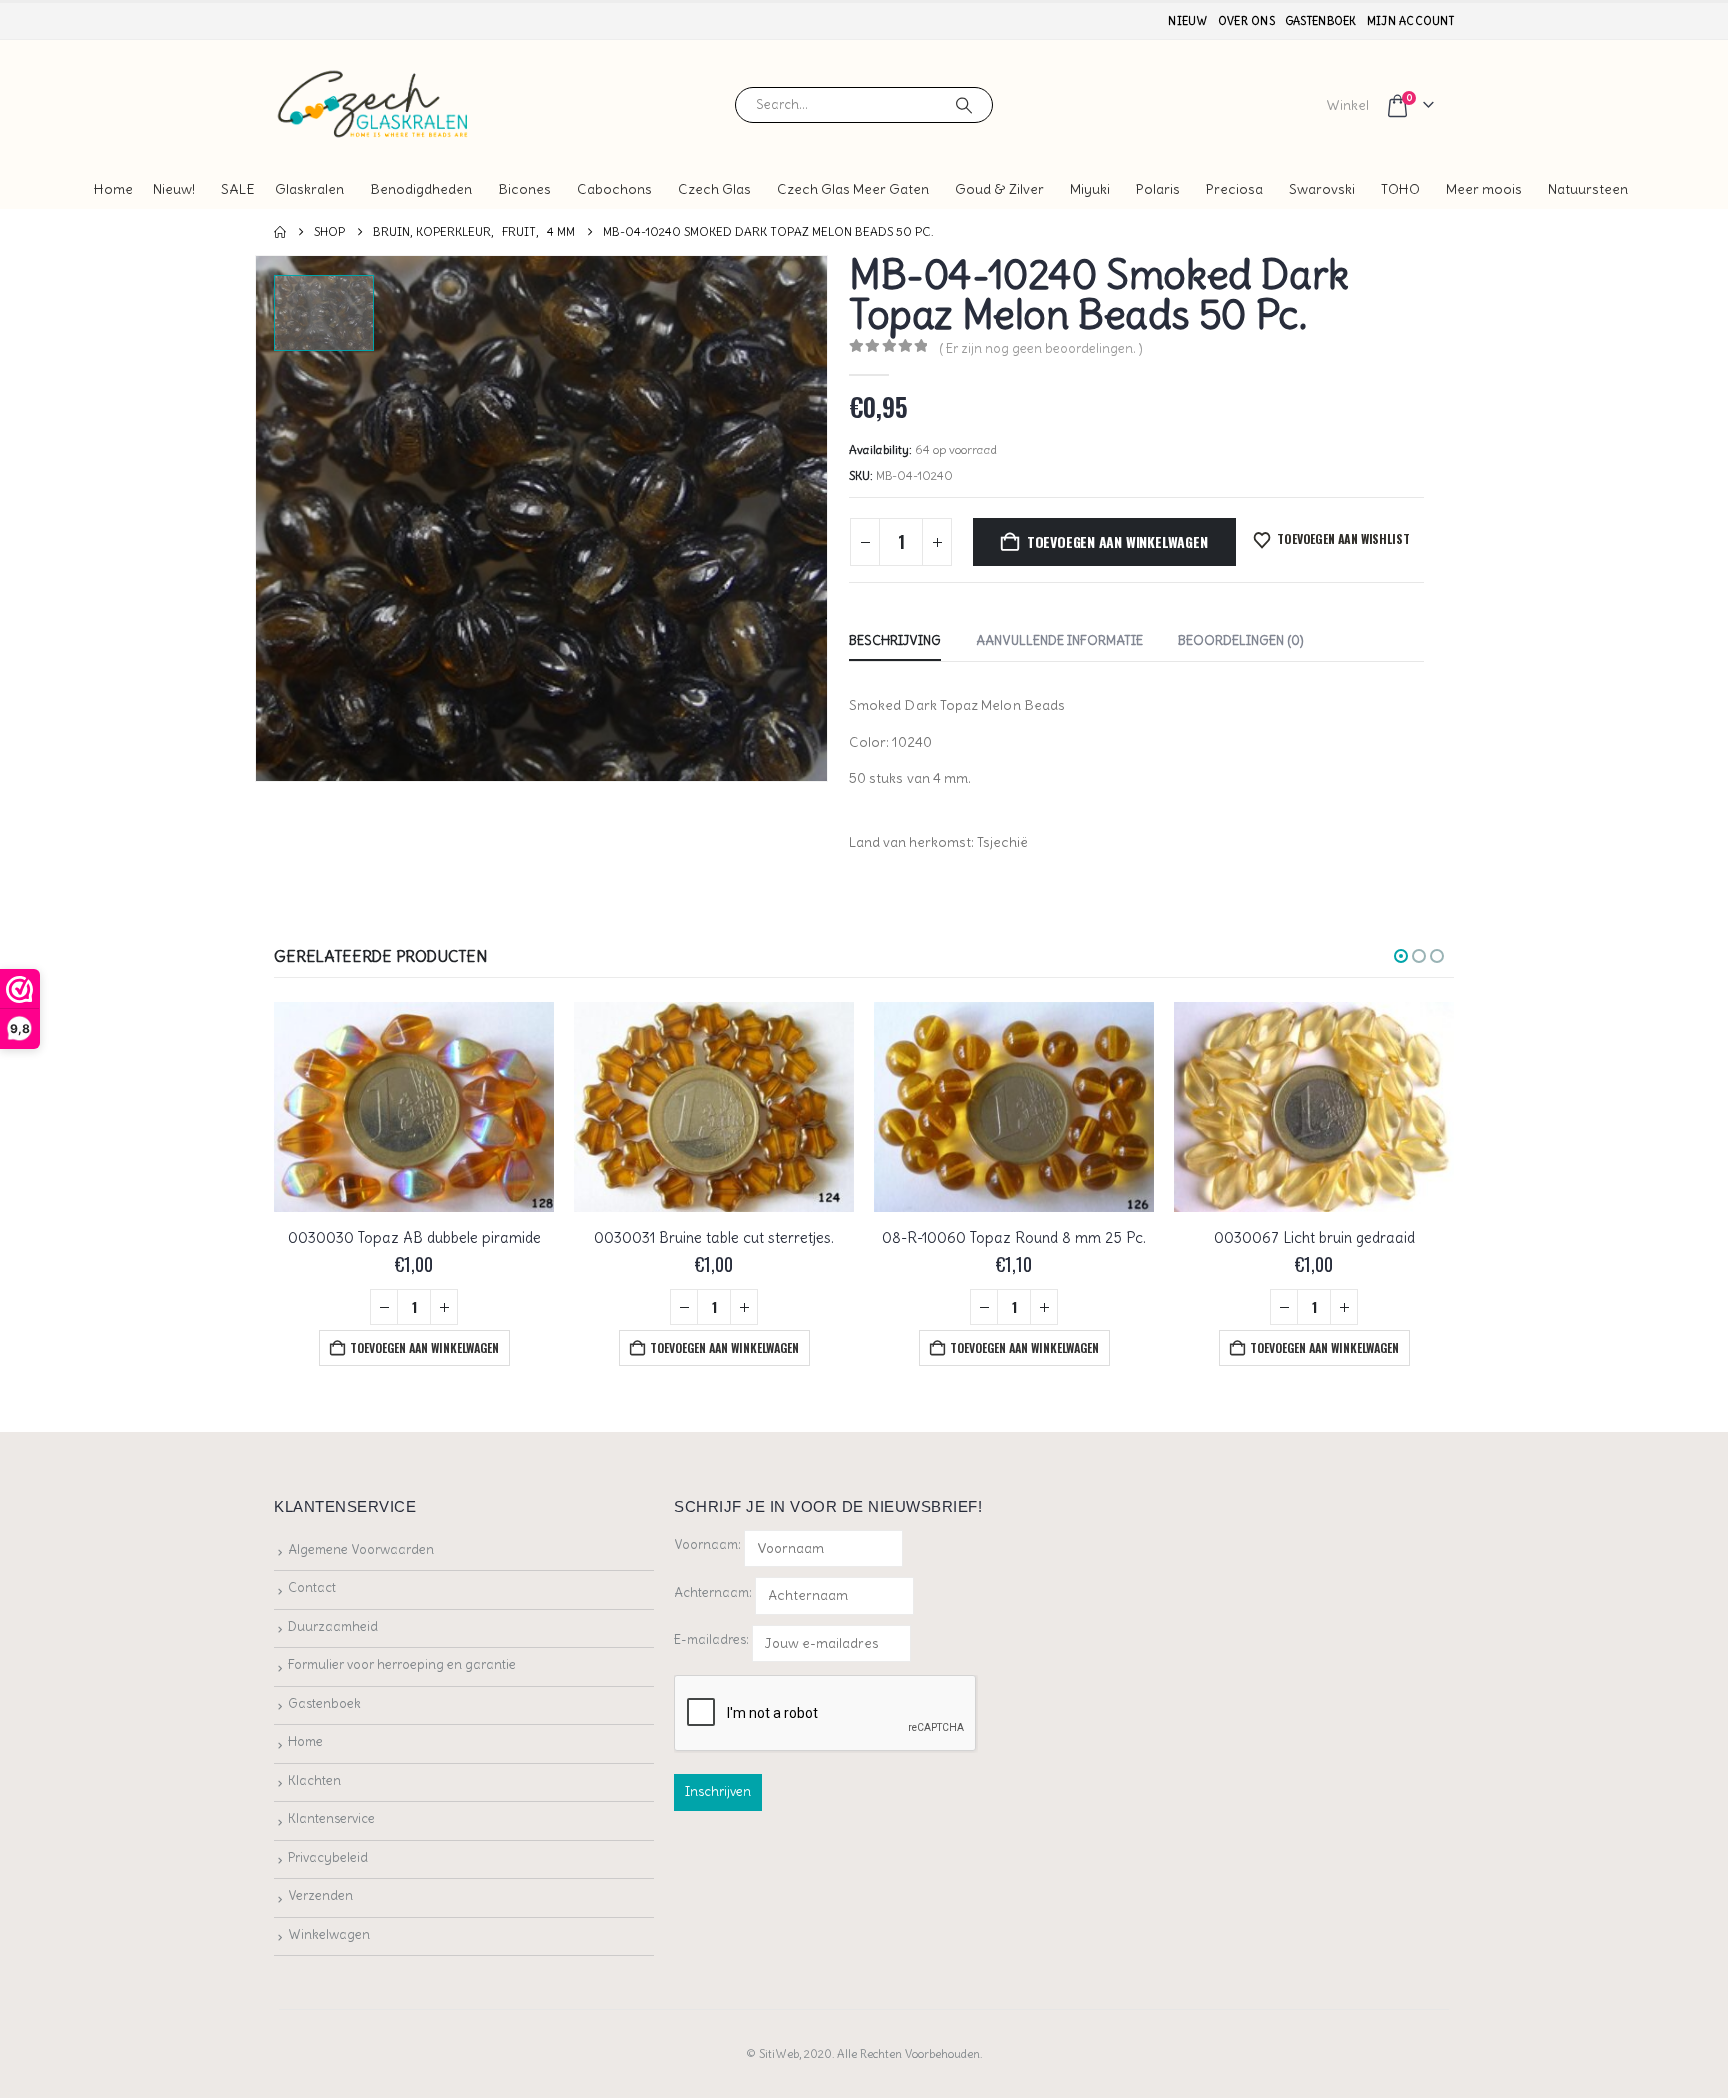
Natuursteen (1588, 189)
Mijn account (1410, 21)
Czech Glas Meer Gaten (853, 189)
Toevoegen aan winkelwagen (1117, 541)
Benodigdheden (421, 189)
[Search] (964, 105)
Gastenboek (1321, 21)
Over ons (1246, 21)
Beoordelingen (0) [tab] (1241, 640)
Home (113, 189)
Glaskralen (309, 189)
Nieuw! (174, 189)
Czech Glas (714, 189)
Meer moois (1484, 189)
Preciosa (1234, 189)
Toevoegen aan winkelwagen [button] (424, 1347)
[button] (1401, 956)
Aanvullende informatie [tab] (1059, 640)
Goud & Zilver (999, 189)
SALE (238, 189)
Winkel (1347, 105)
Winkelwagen (329, 1934)
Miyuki (1090, 189)
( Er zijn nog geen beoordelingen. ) (1041, 348)
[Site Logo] (374, 104)
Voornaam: (707, 1544)
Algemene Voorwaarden (361, 1549)
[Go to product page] (414, 1107)
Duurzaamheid (333, 1626)
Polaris (1158, 189)
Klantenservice (331, 1818)
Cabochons (614, 189)
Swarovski (1322, 189)
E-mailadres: (713, 1639)
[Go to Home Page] (280, 232)
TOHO (1400, 189)
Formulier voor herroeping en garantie (402, 1664)
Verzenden (320, 1895)
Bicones (524, 189)
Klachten (314, 1780)
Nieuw (1187, 21)
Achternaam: (713, 1592)
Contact (312, 1587)
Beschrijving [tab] (895, 640)
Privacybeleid (328, 1857)
